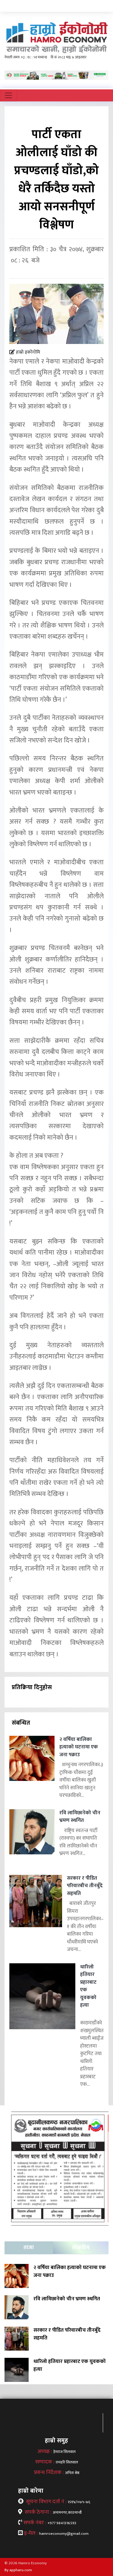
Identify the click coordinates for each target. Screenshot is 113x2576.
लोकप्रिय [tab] (81, 2248)
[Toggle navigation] (8, 95)
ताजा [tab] (29, 2248)
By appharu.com (18, 2570)
